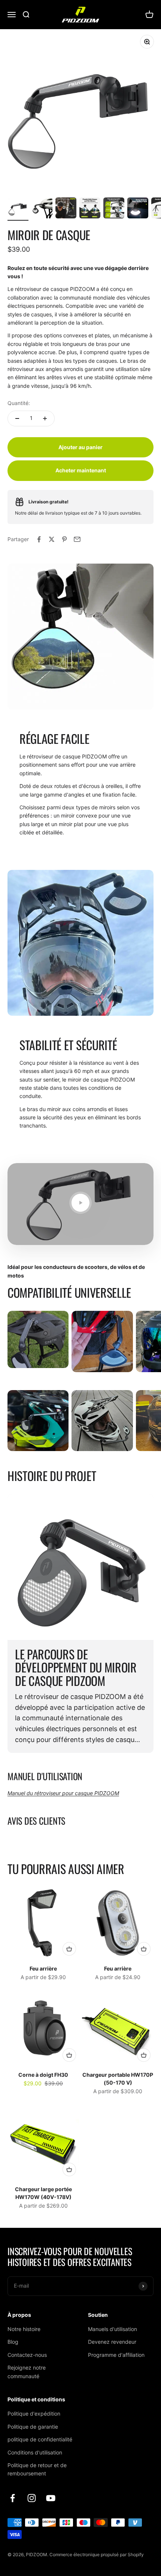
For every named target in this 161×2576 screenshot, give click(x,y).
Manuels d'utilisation (113, 2329)
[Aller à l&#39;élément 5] (114, 209)
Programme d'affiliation (116, 2355)
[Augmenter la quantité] (45, 418)
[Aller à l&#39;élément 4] (90, 209)
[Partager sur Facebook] (39, 539)
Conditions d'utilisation (35, 2452)
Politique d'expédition (34, 2414)
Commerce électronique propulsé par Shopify (97, 2554)
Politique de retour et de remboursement (37, 2469)
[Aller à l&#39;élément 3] (66, 209)
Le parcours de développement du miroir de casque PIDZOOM (76, 1667)
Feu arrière (43, 1968)
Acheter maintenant (81, 470)
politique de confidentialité (40, 2439)
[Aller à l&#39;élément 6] (138, 209)
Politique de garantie (33, 2427)
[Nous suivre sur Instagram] (32, 2498)
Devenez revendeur (112, 2342)
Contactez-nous (27, 2355)
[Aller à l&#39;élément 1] (18, 209)
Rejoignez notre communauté (27, 2372)
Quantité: (19, 403)
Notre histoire (24, 2329)
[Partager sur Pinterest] (64, 539)
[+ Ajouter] (69, 1949)
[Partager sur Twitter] (52, 539)
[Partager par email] (77, 539)
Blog (13, 2342)
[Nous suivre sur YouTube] (51, 2498)
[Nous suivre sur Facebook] (13, 2498)
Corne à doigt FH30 (43, 2075)
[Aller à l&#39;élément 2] (42, 209)
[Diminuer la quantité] (17, 418)
